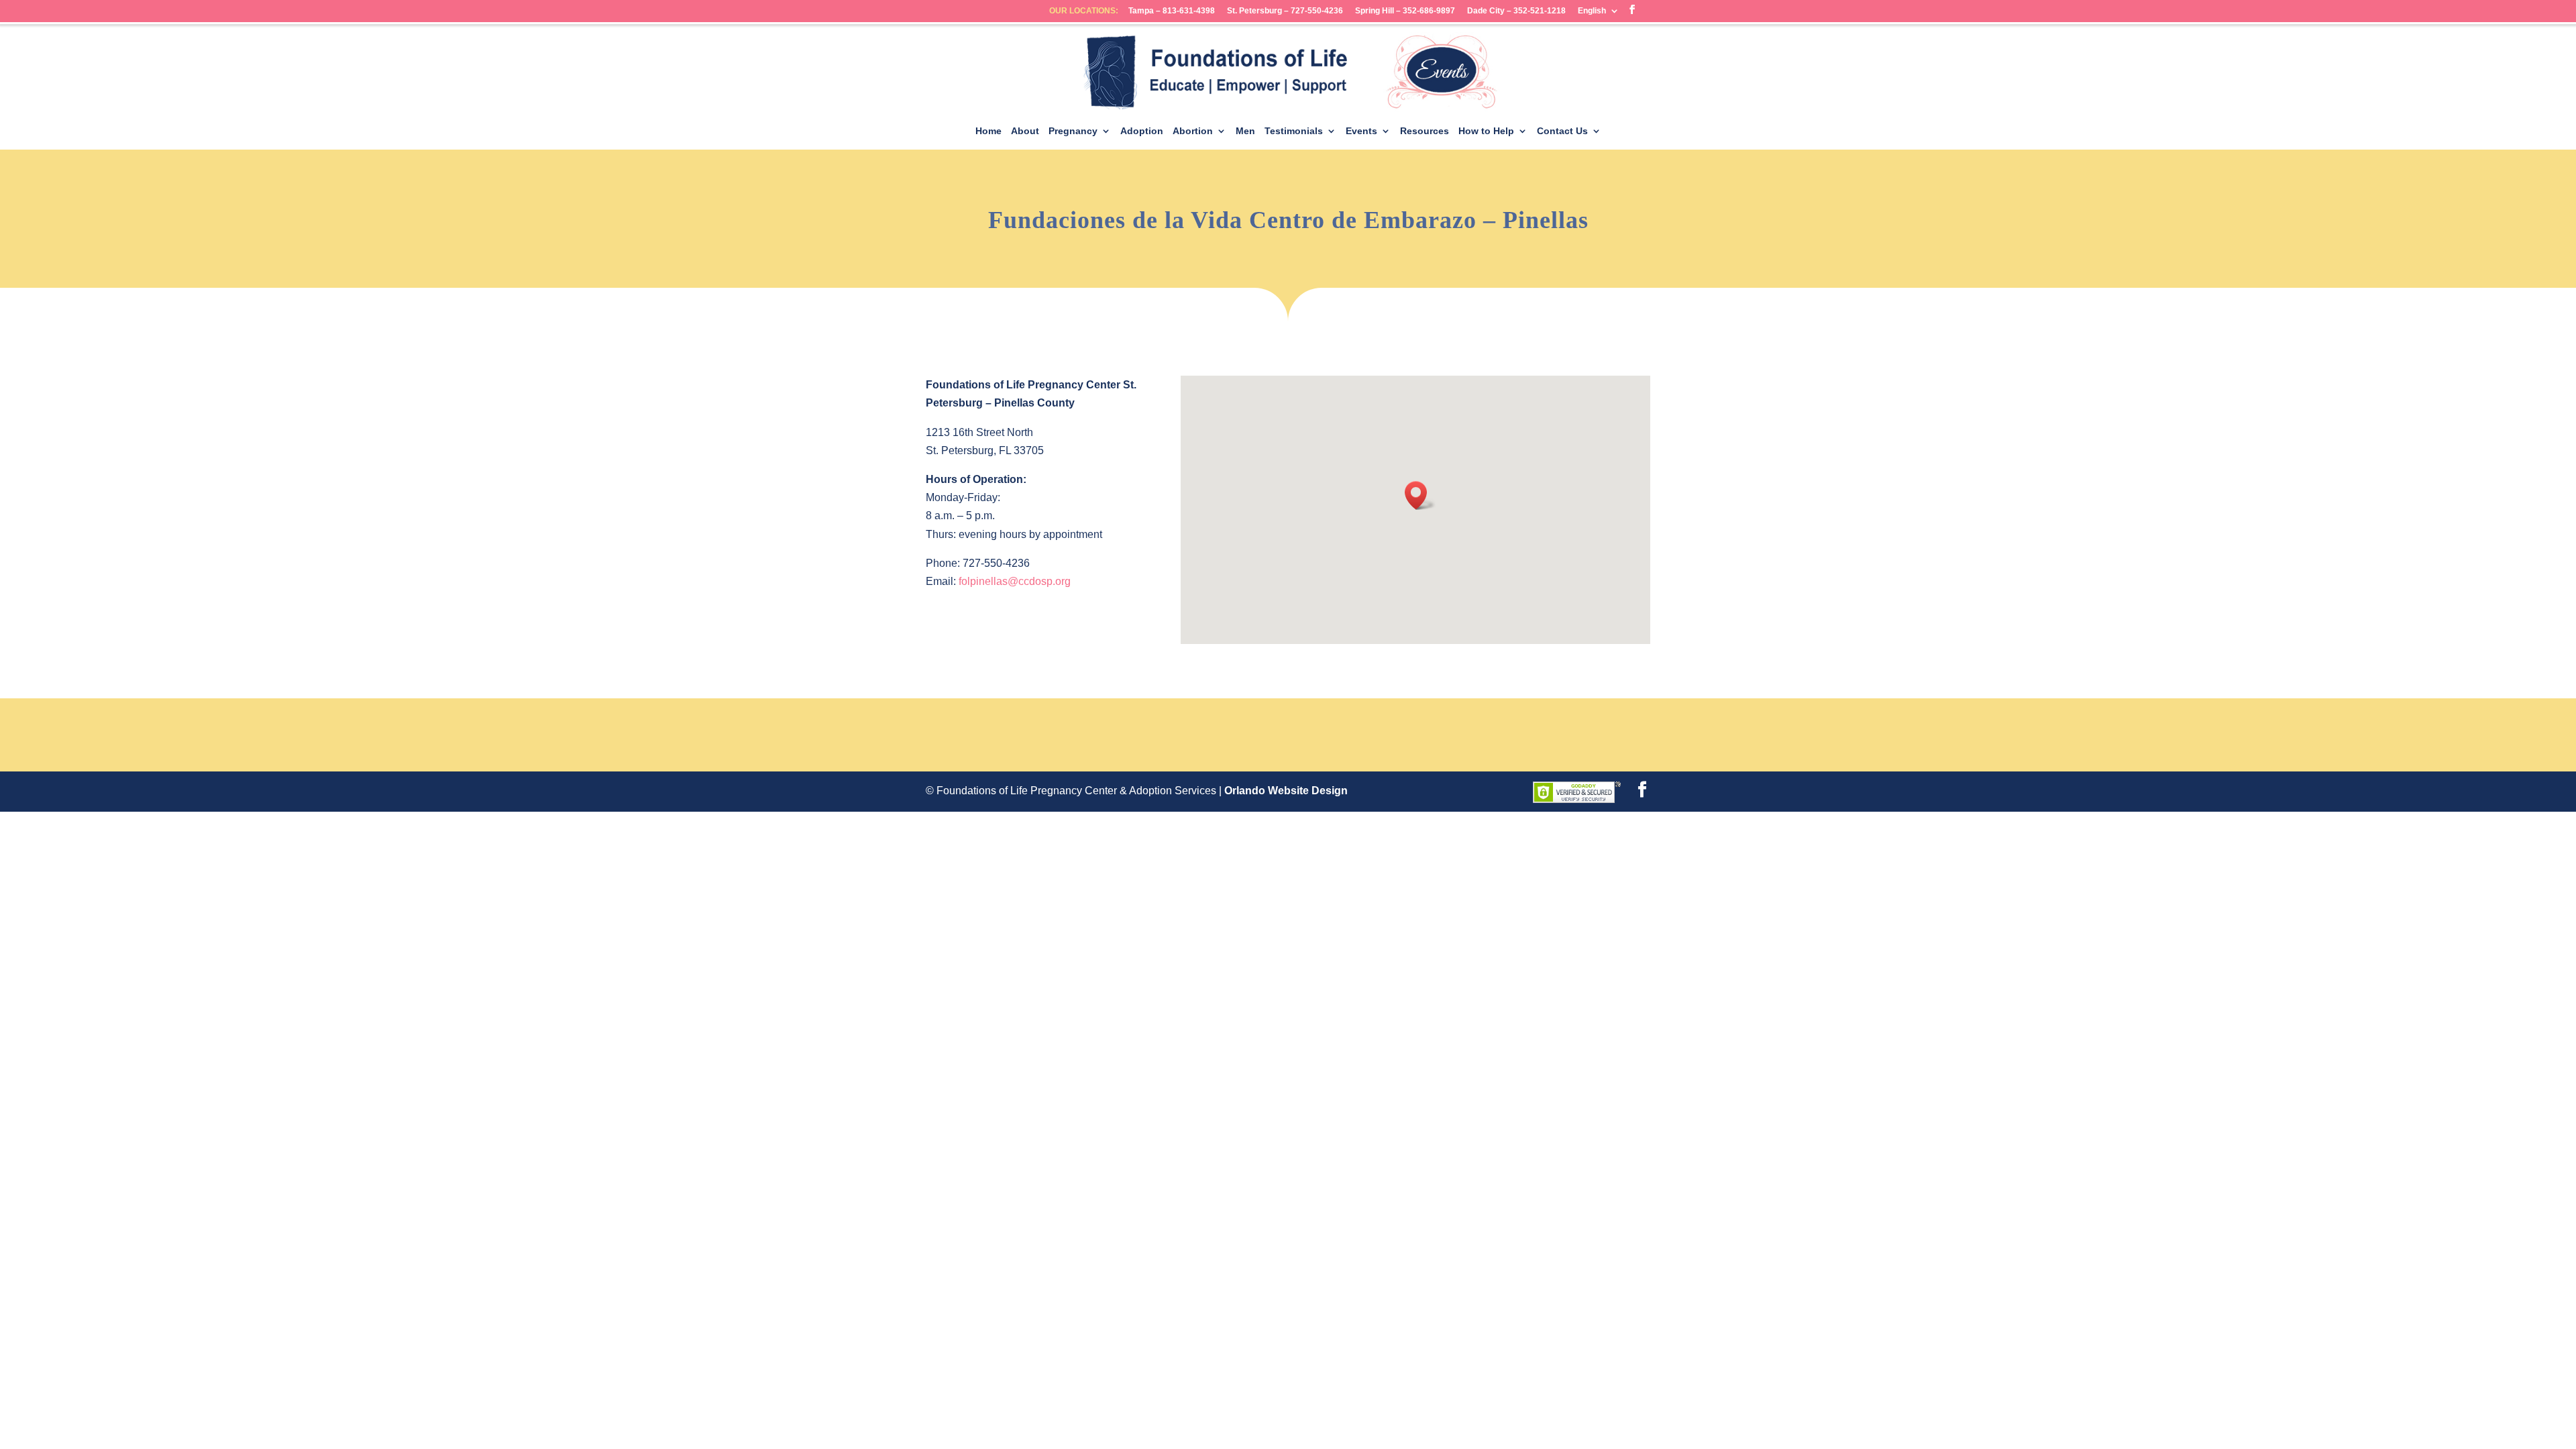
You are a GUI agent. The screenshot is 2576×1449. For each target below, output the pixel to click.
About (1025, 131)
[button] (1420, 495)
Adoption (1142, 131)
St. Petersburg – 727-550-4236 (1285, 11)
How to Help (1486, 131)
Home (988, 131)
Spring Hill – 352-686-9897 (1405, 11)
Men (1245, 131)
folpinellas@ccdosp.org (1015, 581)
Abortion (1193, 131)
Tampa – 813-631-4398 (1172, 11)
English (1592, 11)
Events (1361, 131)
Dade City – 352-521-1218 (1516, 11)
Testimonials (1294, 131)
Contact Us (1562, 131)
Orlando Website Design (1286, 791)
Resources (1425, 131)
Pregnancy (1073, 131)
